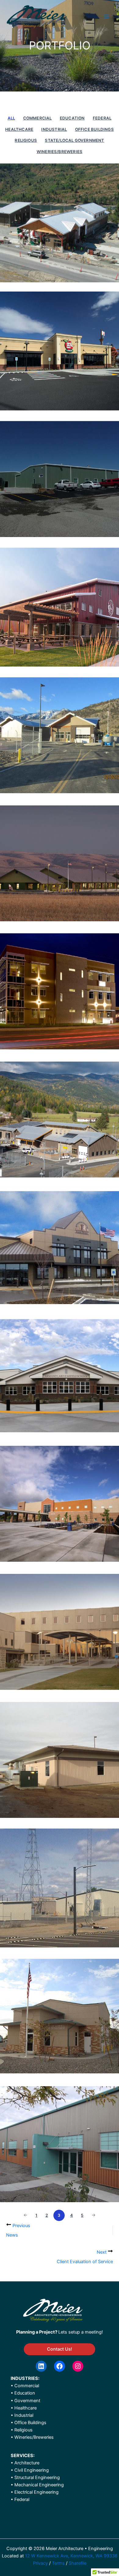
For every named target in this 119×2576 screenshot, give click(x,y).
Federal (102, 118)
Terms (59, 2563)
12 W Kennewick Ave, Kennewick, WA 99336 (71, 2556)
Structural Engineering (37, 2477)
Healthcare (19, 129)
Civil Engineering (32, 2470)
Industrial (54, 129)
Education (72, 118)
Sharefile (78, 2563)
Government (27, 2401)
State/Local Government (74, 140)
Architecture (27, 2463)
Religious (26, 140)
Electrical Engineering (36, 2492)
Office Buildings (94, 129)
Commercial (38, 118)
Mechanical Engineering (39, 2485)
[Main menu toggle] (106, 16)
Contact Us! (60, 2349)
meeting (93, 2332)
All (11, 118)
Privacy (40, 2563)
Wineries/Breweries (60, 152)
